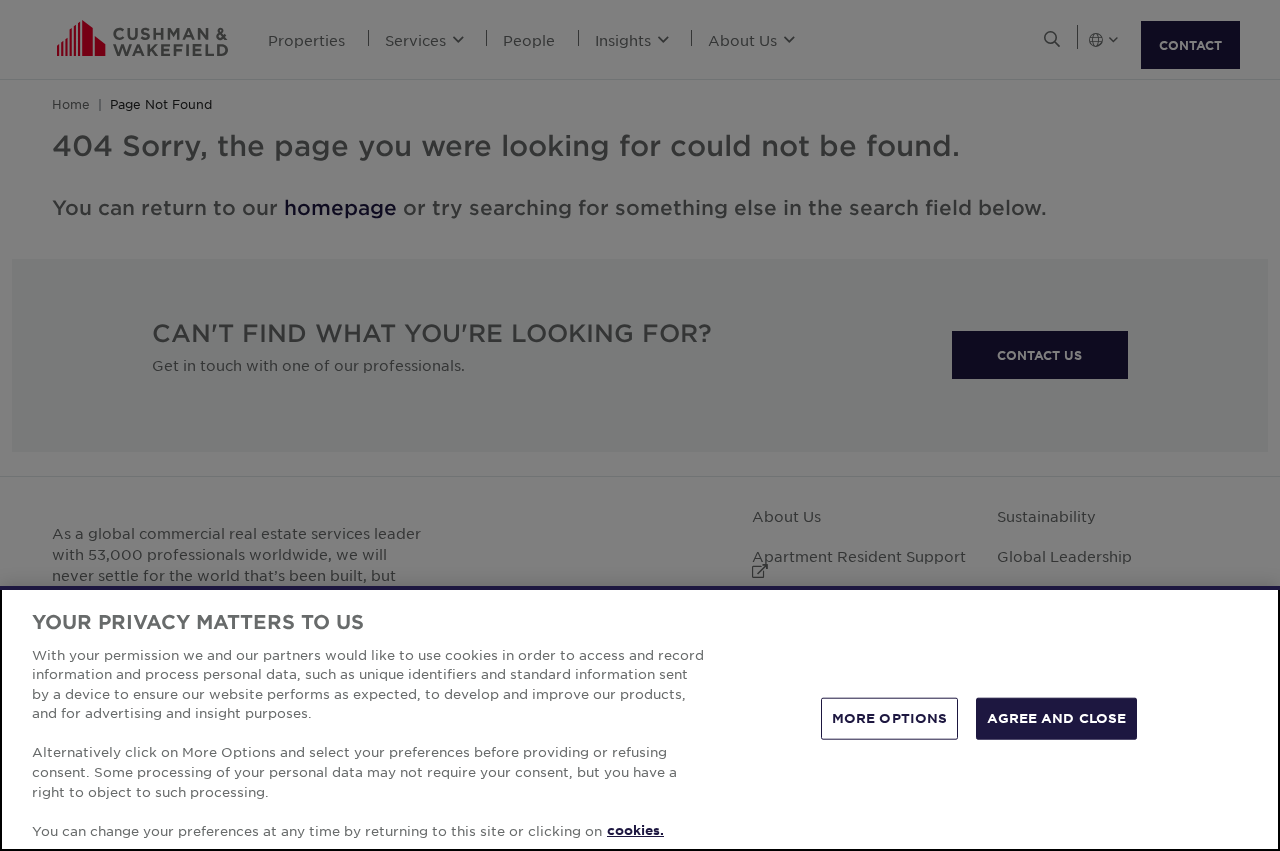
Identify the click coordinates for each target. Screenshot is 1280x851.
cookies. (635, 830)
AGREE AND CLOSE (1056, 718)
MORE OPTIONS (890, 718)
